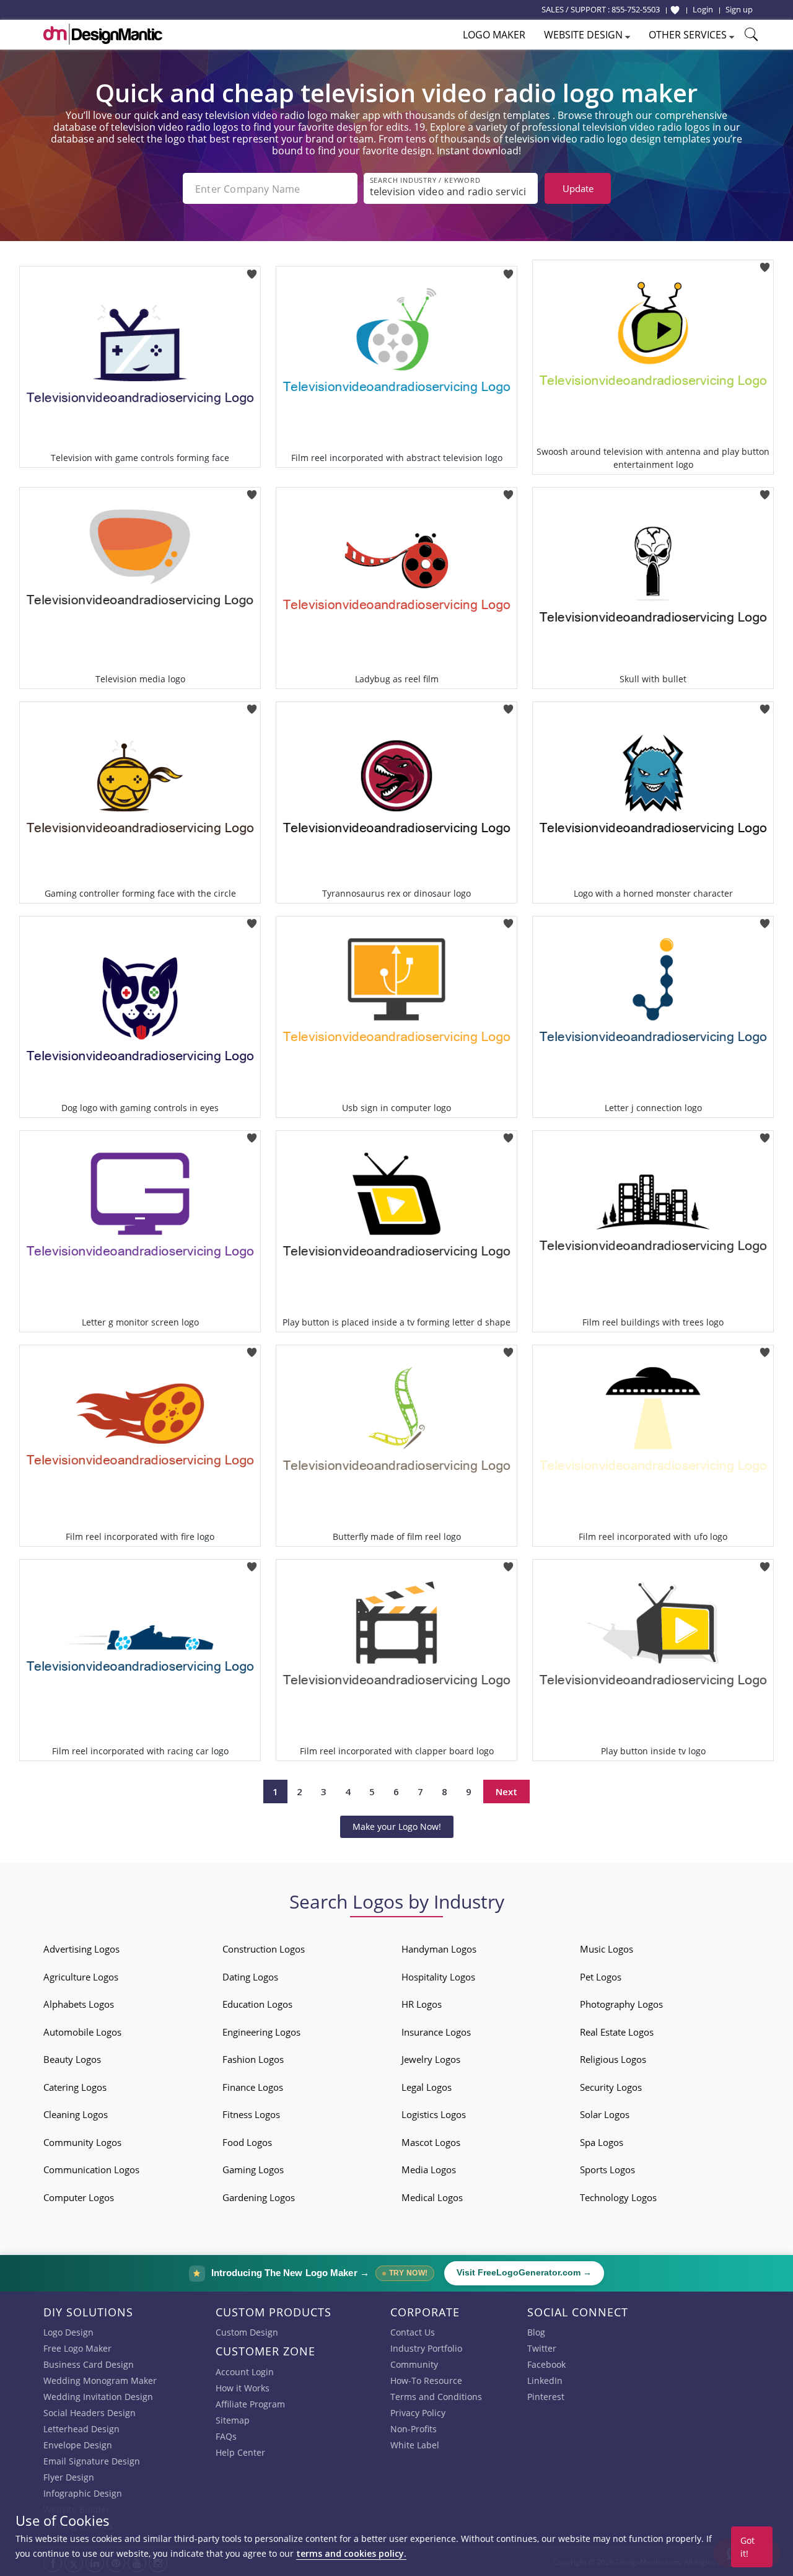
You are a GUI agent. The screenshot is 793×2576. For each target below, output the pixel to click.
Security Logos (611, 2087)
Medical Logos (432, 2197)
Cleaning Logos (76, 2114)
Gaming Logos (253, 2169)
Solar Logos (605, 2114)
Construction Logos (264, 1949)
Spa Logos (602, 2142)
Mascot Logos (431, 2142)
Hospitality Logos (438, 1977)
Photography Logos (621, 2004)
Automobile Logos (82, 2032)
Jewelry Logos (431, 2059)
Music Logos (607, 1949)
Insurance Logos (436, 2032)
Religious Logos (613, 2059)
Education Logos (257, 2004)
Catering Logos (75, 2087)
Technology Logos (618, 2197)
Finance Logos (253, 2087)
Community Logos (82, 2142)
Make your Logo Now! (397, 1826)
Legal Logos (427, 2087)
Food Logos (247, 2142)
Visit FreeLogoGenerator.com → (524, 2273)
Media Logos (429, 2169)
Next (506, 1791)
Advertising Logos (81, 1949)
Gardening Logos (259, 2197)
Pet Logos (601, 1977)
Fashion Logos (253, 2059)
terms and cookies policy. (351, 2553)
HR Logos (422, 2004)
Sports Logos (607, 2169)
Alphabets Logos (79, 2004)
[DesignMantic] (103, 34)
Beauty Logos (72, 2059)
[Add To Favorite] (252, 270)
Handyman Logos (439, 1949)
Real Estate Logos (617, 2032)
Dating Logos (250, 1977)
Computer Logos (79, 2197)
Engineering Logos (261, 2032)
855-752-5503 (636, 9)
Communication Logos (91, 2169)
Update (578, 188)
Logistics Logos (434, 2114)
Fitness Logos (251, 2114)
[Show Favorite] (675, 10)
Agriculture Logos (81, 1977)
